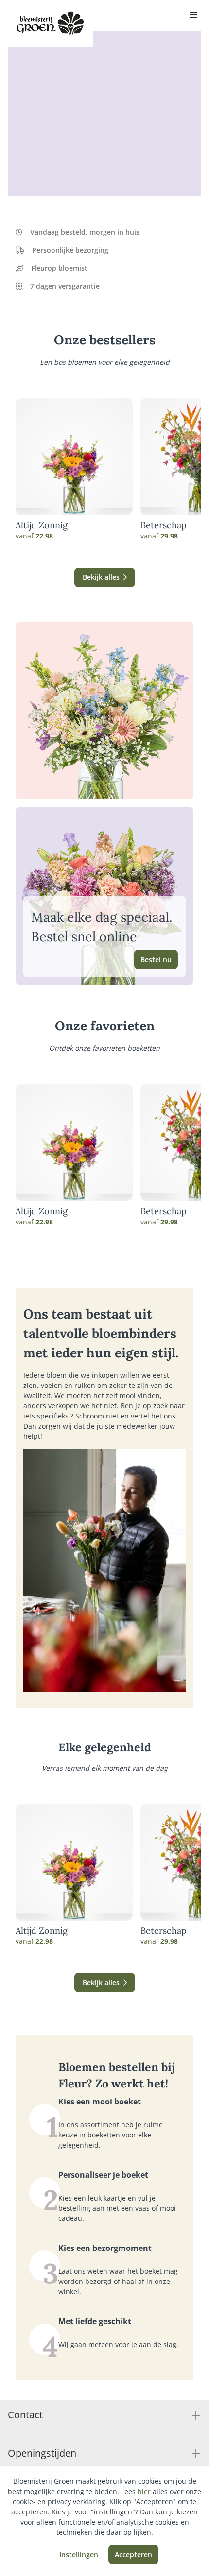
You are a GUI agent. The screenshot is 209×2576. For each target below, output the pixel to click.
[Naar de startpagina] (51, 23)
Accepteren (133, 2554)
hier (144, 2491)
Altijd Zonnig (42, 525)
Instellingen (79, 2554)
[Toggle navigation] (193, 16)
